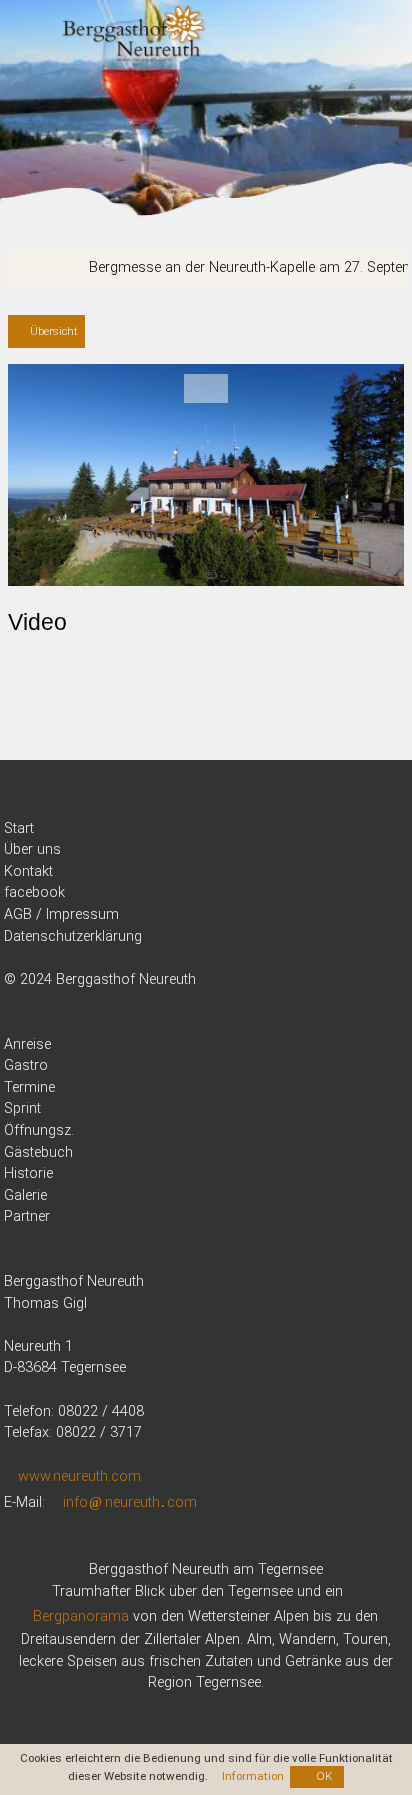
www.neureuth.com (79, 1476)
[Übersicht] (46, 332)
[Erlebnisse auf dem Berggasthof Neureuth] (206, 1153)
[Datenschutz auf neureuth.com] (206, 937)
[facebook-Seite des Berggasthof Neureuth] (206, 893)
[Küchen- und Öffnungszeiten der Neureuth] (206, 1131)
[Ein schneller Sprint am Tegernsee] (206, 1109)
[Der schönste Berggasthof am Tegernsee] (206, 829)
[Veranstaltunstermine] (206, 1088)
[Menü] (24, 25)
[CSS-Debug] (402, 1785)
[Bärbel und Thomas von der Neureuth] (206, 850)
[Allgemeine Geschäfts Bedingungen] (206, 915)
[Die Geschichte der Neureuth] (206, 1174)
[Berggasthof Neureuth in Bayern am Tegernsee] (206, 1045)
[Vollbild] (205, 388)
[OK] (317, 1777)
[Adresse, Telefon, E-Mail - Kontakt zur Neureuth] (206, 872)
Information (253, 1776)
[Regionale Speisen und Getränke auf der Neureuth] (206, 1066)
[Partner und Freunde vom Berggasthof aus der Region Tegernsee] (206, 1217)
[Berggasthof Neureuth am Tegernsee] (135, 35)
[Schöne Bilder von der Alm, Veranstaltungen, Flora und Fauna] (206, 1196)
